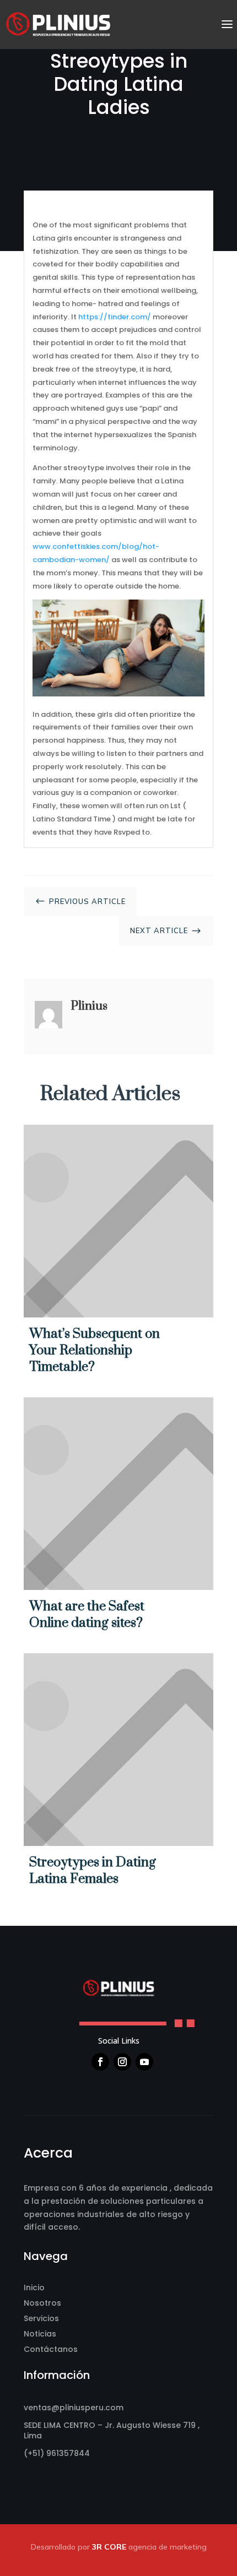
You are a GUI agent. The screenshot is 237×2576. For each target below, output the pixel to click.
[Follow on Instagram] (122, 2062)
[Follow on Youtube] (144, 2062)
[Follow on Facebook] (100, 2062)
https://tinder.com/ (115, 317)
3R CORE (109, 2547)
